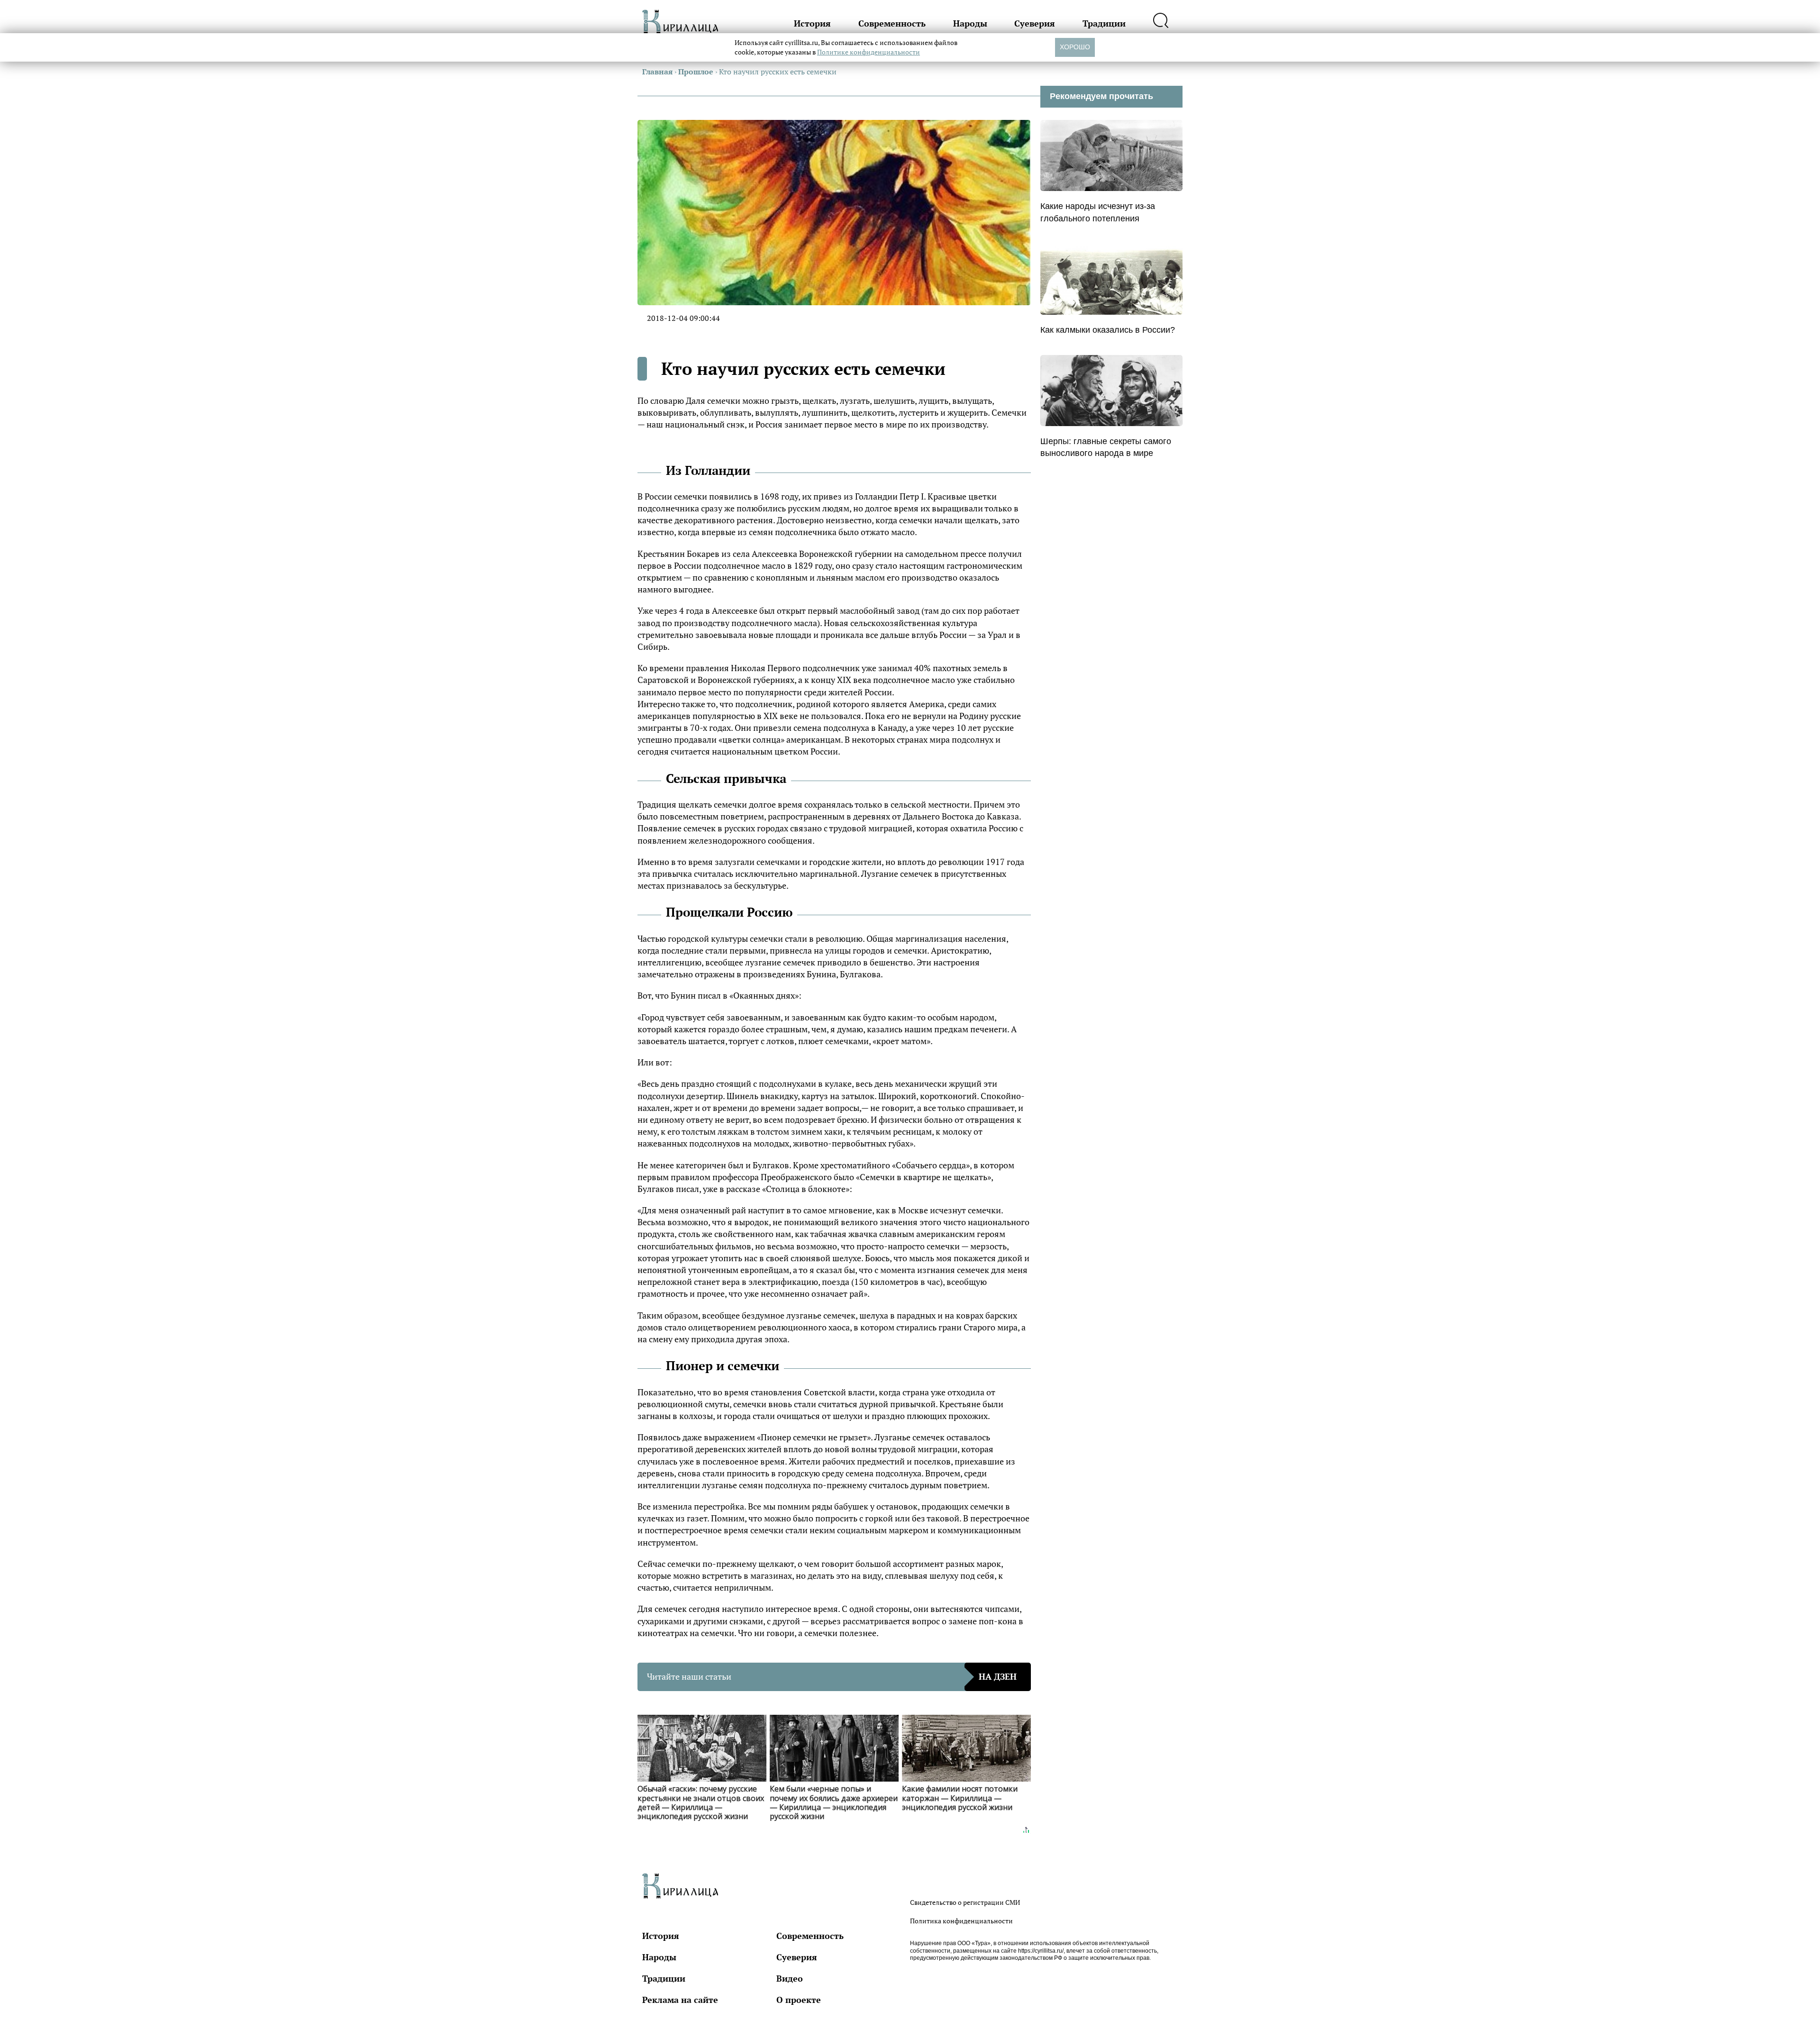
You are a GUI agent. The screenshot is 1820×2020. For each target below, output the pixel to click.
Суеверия (1035, 23)
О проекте (799, 2000)
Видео (790, 1978)
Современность (892, 23)
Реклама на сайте (680, 2000)
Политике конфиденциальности (869, 52)
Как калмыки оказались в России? (1108, 330)
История (812, 23)
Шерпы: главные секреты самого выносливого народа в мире (1106, 447)
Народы (970, 23)
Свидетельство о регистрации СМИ (965, 1902)
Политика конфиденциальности (961, 1921)
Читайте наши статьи (832, 1676)
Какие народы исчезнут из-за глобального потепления (1098, 212)
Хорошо (1075, 47)
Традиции (1104, 23)
